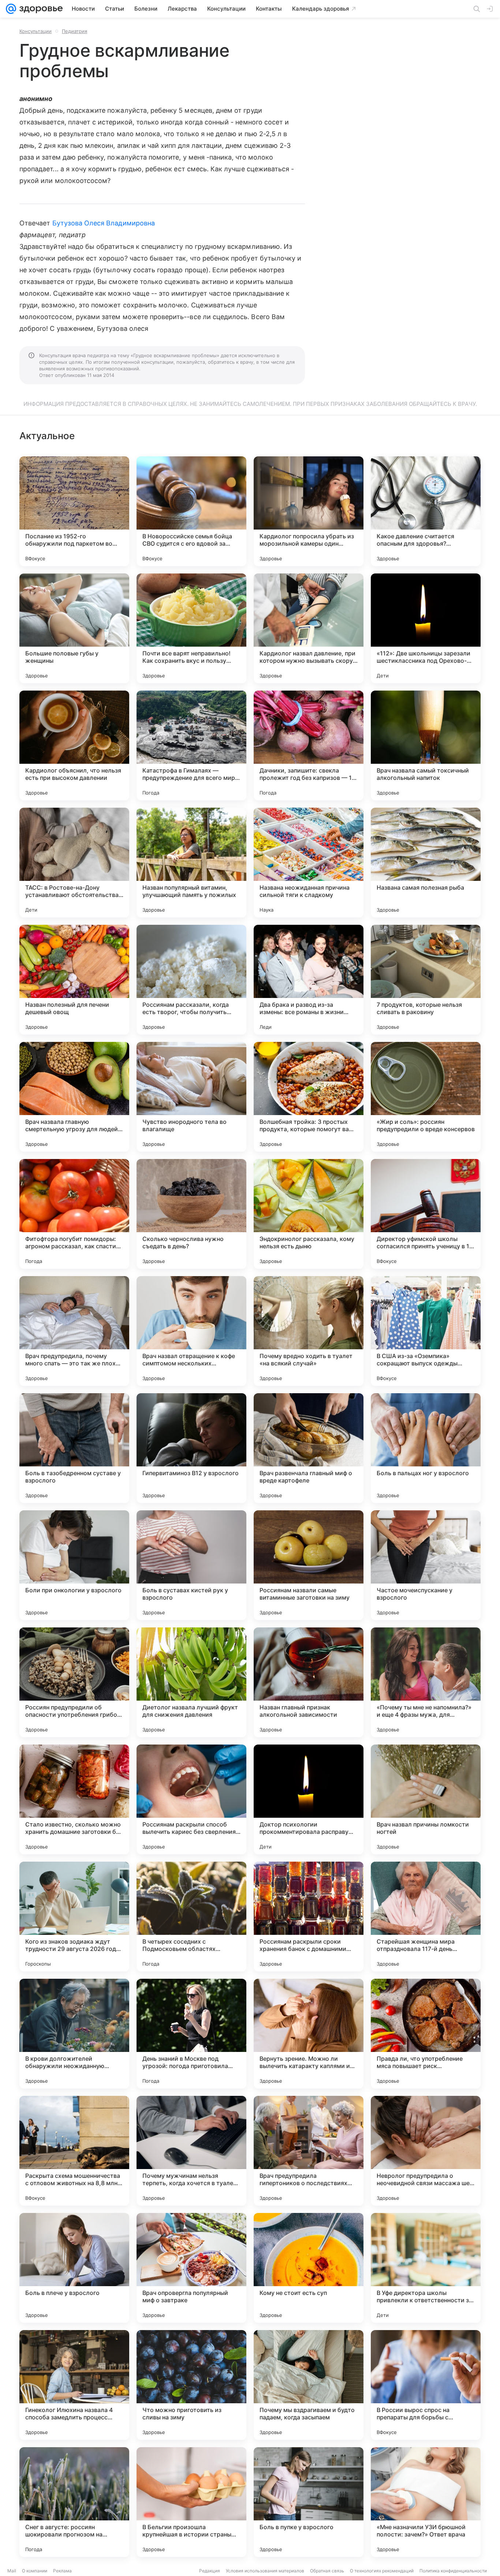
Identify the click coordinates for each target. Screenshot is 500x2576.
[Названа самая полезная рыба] (426, 863)
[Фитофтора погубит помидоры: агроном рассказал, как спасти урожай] (74, 1214)
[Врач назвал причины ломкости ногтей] (426, 1799)
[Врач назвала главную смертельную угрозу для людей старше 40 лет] (74, 1097)
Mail (12, 2571)
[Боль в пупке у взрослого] (309, 2502)
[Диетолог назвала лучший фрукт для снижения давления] (191, 1682)
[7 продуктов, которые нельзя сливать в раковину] (426, 980)
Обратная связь (327, 2571)
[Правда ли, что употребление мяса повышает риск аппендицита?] (426, 2034)
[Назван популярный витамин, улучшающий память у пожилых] (191, 863)
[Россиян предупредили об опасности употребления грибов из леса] (74, 1682)
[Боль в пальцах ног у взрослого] (426, 1448)
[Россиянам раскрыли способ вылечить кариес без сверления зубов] (191, 1799)
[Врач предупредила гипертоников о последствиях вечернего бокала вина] (309, 2151)
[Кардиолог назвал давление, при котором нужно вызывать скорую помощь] (309, 628)
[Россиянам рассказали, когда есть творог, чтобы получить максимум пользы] (191, 980)
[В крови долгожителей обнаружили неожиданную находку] (74, 2034)
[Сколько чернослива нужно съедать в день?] (191, 1214)
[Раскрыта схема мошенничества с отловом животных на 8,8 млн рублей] (74, 2151)
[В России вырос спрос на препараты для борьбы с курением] (426, 2385)
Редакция (210, 2571)
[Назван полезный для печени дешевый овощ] (74, 980)
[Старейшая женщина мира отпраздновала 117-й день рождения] (426, 1917)
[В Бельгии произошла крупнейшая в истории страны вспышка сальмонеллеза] (191, 2502)
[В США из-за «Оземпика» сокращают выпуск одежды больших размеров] (426, 1331)
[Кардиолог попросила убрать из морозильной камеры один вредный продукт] (309, 511)
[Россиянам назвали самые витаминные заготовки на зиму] (309, 1565)
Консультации (36, 31)
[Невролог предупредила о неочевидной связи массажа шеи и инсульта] (426, 2151)
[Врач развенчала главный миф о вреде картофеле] (309, 1448)
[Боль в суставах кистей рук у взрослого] (191, 1565)
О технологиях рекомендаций (382, 2571)
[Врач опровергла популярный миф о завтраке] (191, 2268)
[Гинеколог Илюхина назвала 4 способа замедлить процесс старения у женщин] (74, 2385)
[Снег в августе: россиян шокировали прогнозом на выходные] (74, 2502)
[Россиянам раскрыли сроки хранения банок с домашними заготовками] (309, 1917)
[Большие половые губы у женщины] (74, 628)
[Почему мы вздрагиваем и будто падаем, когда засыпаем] (309, 2385)
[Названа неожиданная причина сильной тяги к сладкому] (309, 863)
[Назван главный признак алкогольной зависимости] (309, 1682)
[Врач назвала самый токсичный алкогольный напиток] (426, 745)
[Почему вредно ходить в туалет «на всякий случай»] (309, 1331)
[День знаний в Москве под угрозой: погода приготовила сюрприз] (191, 2034)
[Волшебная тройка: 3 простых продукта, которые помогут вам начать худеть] (309, 1097)
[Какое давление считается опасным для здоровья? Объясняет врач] (426, 511)
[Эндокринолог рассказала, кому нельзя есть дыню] (309, 1214)
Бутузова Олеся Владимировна (104, 223)
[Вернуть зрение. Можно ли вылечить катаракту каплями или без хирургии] (309, 2034)
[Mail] (11, 9)
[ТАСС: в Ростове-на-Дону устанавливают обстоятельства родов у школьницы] (74, 863)
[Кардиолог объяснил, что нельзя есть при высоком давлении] (74, 745)
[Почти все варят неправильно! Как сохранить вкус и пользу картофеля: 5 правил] (191, 628)
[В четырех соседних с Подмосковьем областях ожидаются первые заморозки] (191, 1917)
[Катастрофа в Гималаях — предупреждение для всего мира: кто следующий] (191, 745)
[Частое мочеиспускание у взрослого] (426, 1565)
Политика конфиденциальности (453, 2571)
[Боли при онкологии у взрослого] (74, 1565)
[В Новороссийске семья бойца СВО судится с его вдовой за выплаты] (191, 511)
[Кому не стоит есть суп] (309, 2268)
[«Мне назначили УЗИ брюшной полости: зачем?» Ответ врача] (426, 2502)
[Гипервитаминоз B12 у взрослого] (191, 1448)
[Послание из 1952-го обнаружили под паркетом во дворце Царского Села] (74, 511)
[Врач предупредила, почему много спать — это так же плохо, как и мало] (74, 1331)
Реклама (62, 2571)
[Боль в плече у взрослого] (74, 2268)
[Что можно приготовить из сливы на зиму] (191, 2385)
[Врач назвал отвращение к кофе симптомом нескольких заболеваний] (191, 1331)
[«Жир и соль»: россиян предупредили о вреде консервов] (426, 1097)
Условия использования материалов (265, 2571)
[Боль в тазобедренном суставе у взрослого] (74, 1448)
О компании (35, 2571)
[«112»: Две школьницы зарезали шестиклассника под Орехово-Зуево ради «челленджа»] (426, 628)
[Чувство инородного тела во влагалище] (191, 1097)
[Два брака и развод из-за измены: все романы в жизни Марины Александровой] (309, 980)
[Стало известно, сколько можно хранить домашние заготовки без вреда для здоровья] (74, 1799)
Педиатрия (74, 31)
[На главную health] (40, 9)
